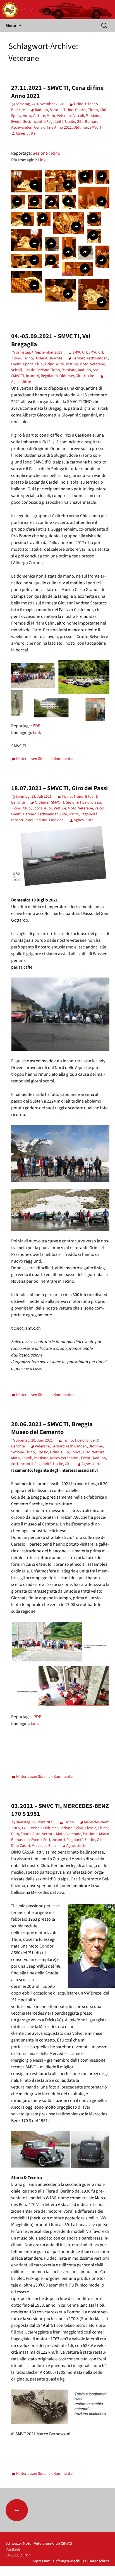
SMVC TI (96, 128)
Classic (81, 110)
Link (42, 160)
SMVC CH (80, 352)
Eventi (16, 122)
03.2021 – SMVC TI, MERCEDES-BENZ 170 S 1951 (60, 1810)
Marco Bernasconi (65, 1458)
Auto (27, 116)
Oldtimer (81, 128)
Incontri (38, 122)
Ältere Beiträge (41, 2510)
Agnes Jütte (26, 133)
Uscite (70, 122)
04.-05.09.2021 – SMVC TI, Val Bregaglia (51, 340)
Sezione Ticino (62, 110)
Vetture (39, 116)
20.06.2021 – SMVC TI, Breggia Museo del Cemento (52, 1428)
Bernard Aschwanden (90, 358)
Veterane (64, 116)
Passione (93, 116)
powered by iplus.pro (92, 2573)
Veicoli (79, 116)
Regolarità (55, 122)
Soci (27, 122)
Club (104, 110)
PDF (36, 726)
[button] (27, 181)
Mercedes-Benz (44, 1846)
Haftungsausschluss (70, 2561)
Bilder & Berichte (48, 358)
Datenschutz (99, 2561)
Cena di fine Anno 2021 (53, 128)
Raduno (41, 110)
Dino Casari (21, 1846)
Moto (51, 116)
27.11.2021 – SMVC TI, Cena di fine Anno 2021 (57, 92)
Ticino (78, 104)
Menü (11, 25)
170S (25, 1828)
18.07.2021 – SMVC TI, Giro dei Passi (59, 788)
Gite (80, 122)
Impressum (41, 2561)
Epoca (16, 116)
